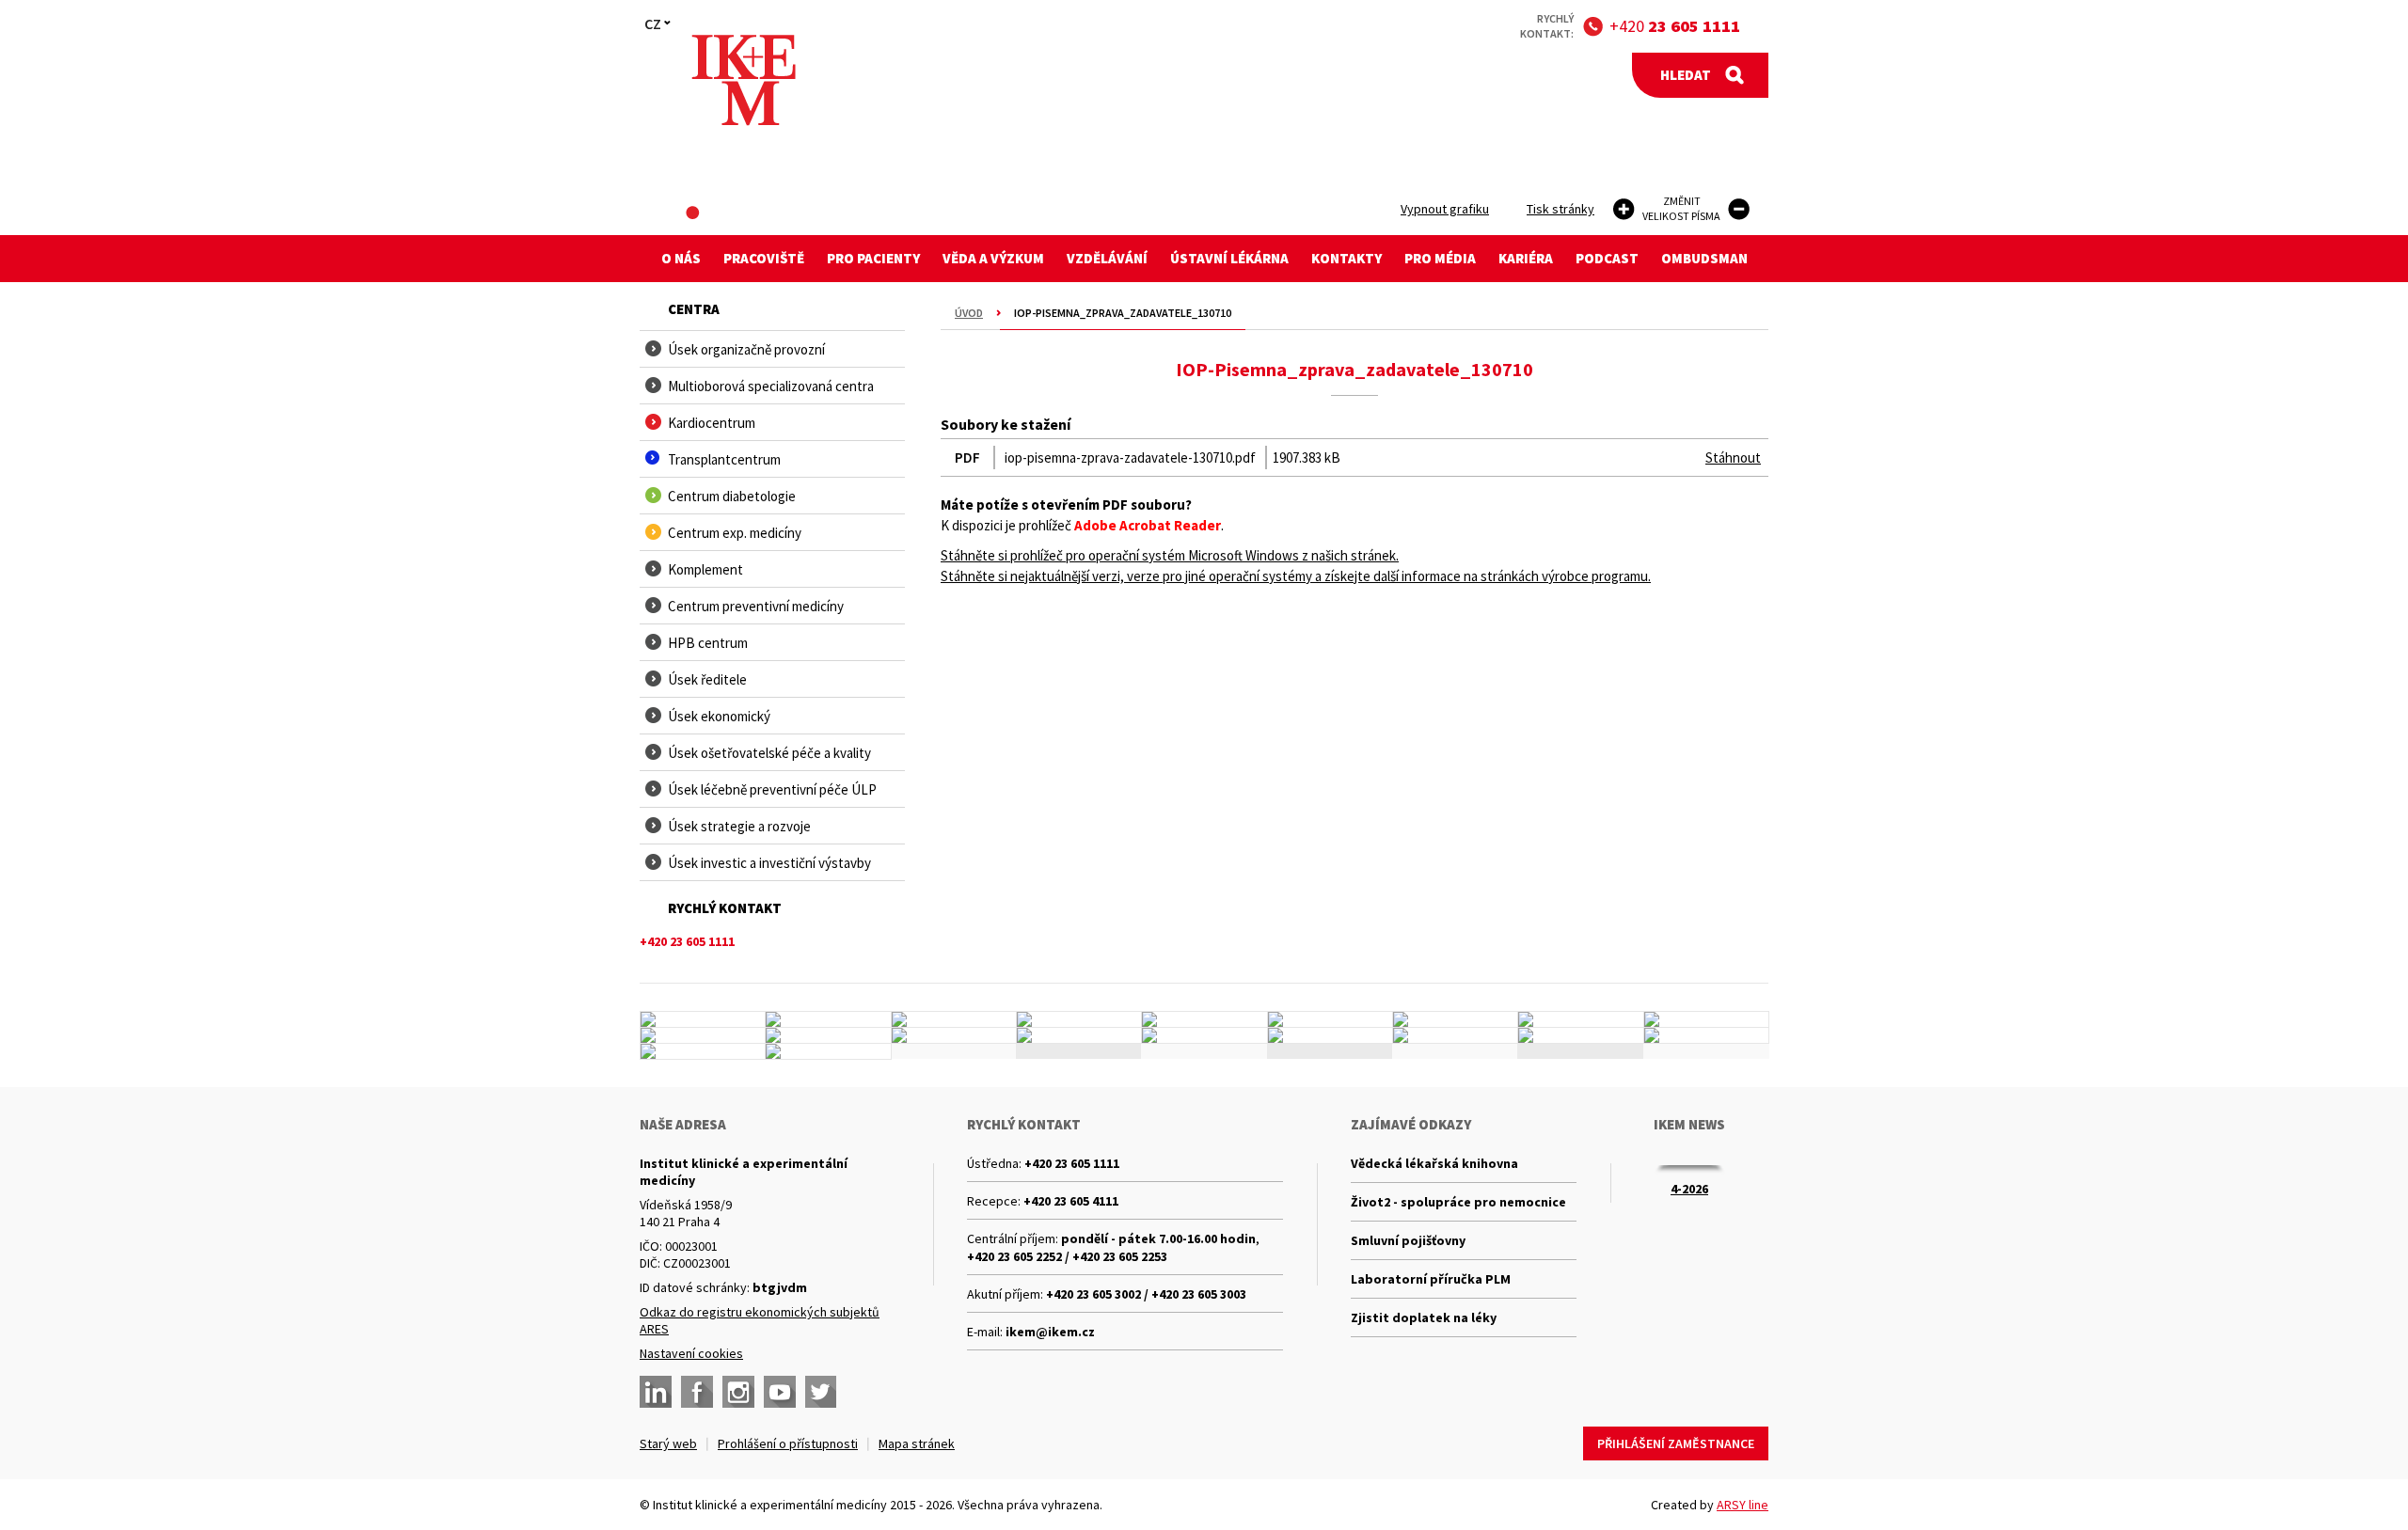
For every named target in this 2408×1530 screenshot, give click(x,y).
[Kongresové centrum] (1079, 1035)
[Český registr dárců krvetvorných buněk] (1079, 1019)
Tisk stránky (1560, 209)
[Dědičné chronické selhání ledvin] (1455, 1019)
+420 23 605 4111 (1071, 1201)
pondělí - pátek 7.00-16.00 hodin (1158, 1238)
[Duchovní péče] (1204, 1035)
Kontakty (1347, 258)
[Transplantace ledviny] (954, 1019)
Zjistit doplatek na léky (1424, 1317)
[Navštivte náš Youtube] (780, 1392)
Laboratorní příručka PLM (1431, 1279)
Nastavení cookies (691, 1353)
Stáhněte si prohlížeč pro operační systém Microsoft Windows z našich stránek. (1170, 555)
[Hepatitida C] (1330, 1035)
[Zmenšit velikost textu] (1739, 209)
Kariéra (1526, 258)
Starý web (668, 1443)
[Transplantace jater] (1204, 1019)
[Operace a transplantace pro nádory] (1706, 1019)
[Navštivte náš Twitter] (821, 1392)
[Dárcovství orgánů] (828, 1019)
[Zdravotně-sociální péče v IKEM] (954, 1035)
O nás (681, 258)
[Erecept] (703, 1051)
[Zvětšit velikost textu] (1624, 209)
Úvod (969, 313)
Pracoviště (764, 258)
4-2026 (1689, 1189)
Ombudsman (1704, 258)
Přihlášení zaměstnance (1676, 1443)
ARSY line (1743, 1505)
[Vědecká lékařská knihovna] (828, 1035)
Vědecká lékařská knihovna (1434, 1163)
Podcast (1607, 258)
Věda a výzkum (993, 258)
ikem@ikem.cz (1050, 1332)
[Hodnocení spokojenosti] (1706, 1035)
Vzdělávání (1107, 258)
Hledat (1686, 75)
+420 (1675, 26)
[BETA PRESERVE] (1580, 1035)
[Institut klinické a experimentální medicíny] (744, 80)
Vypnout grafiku (1445, 209)
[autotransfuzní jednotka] (703, 1035)
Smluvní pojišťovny (1408, 1240)
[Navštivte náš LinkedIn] (656, 1392)
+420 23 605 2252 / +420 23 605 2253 (1067, 1256)
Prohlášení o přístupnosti (788, 1443)
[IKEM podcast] (828, 1051)
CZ (653, 24)
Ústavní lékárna (1229, 258)
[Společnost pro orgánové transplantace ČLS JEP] (1330, 1019)
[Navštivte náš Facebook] (697, 1392)
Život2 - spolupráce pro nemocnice (1458, 1202)
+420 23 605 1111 (1072, 1163)
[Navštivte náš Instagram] (738, 1392)
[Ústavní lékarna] (703, 1019)
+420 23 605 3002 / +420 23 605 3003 (1146, 1294)
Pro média (1440, 258)
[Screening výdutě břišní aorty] (1580, 1019)
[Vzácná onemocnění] (1455, 1035)
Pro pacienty (873, 258)
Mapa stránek (917, 1443)
